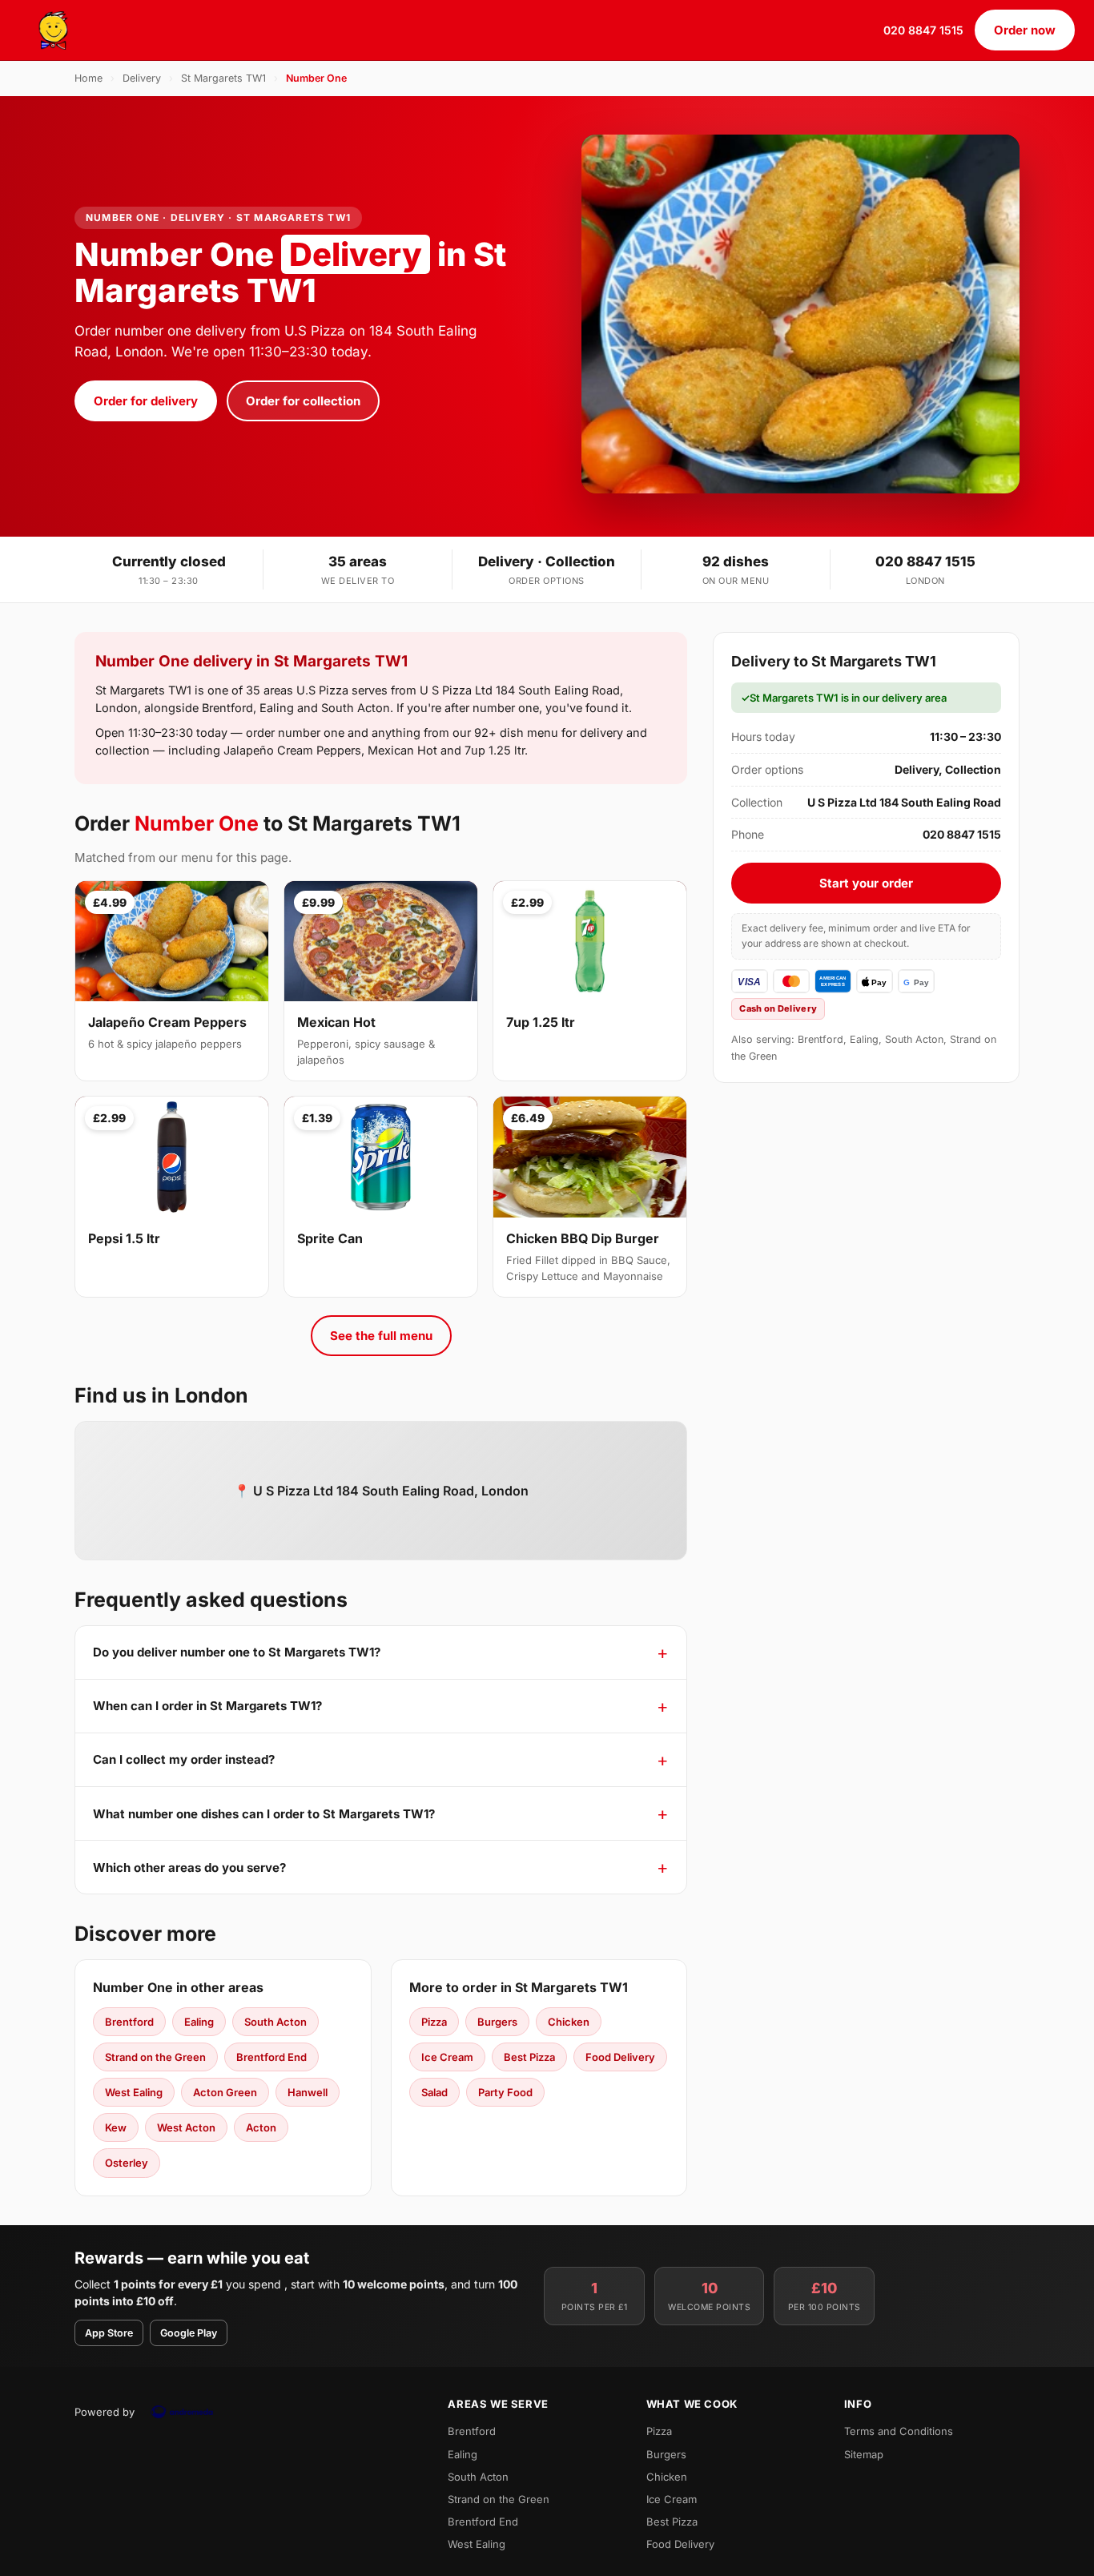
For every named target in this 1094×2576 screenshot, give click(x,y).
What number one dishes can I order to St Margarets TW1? (264, 1814)
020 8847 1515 (923, 30)
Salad (434, 2092)
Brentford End (271, 2057)
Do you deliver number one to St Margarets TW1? (237, 1652)
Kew (116, 2127)
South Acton (276, 2022)
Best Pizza (529, 2057)
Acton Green (225, 2092)
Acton (261, 2127)
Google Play (189, 2333)
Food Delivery (620, 2057)
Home (88, 78)
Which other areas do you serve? (189, 1868)
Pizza (434, 2022)
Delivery (142, 78)
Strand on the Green (155, 2057)
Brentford (129, 2022)
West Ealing (134, 2092)
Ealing (199, 2022)
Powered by (105, 2412)
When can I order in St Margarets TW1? (207, 1706)
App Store (109, 2333)
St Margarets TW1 (223, 78)
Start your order (866, 883)
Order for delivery (146, 401)
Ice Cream (447, 2057)
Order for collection (303, 401)
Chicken (569, 2022)
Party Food (505, 2092)
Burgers (497, 2022)
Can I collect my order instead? (184, 1759)
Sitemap (864, 2454)
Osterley (127, 2163)
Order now (1025, 30)
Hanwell (308, 2092)
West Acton (186, 2127)
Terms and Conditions (899, 2431)
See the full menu (381, 1336)
